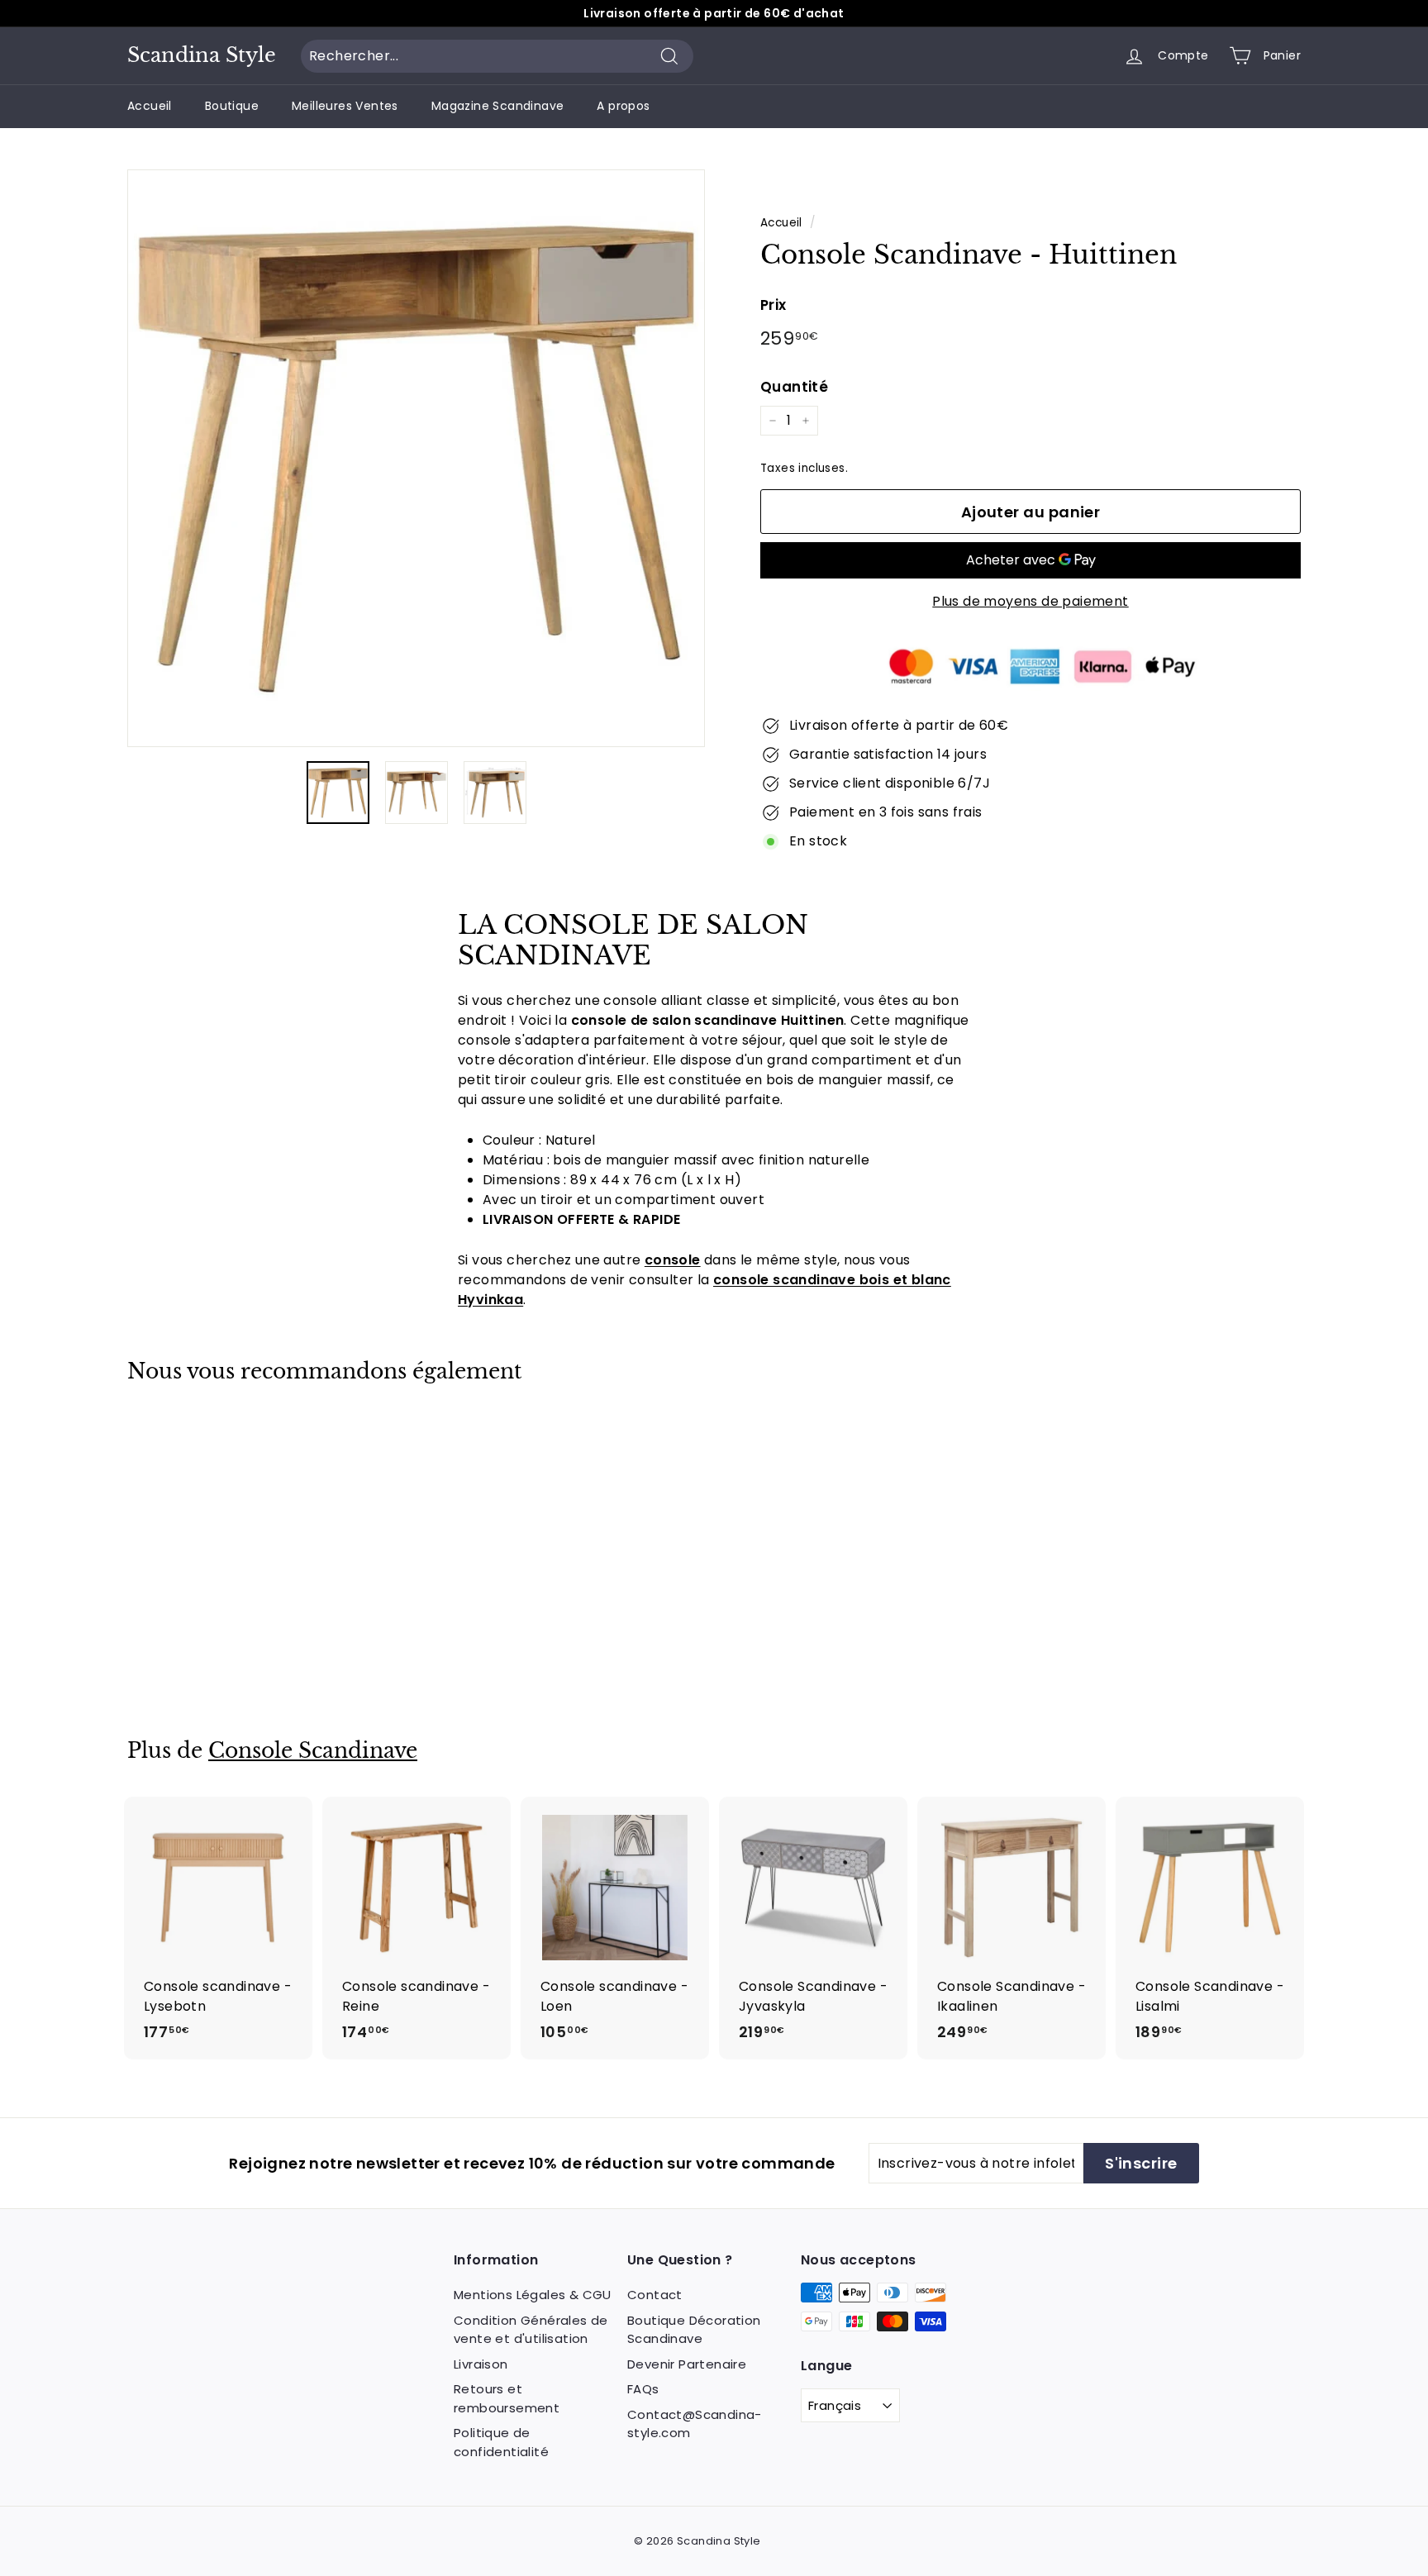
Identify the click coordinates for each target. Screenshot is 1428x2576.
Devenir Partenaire (687, 2364)
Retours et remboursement (507, 2398)
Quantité (794, 387)
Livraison (481, 2364)
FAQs (643, 2389)
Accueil (150, 106)
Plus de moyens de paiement (1030, 601)
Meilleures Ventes (345, 106)
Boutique (232, 106)
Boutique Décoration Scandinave (694, 2330)
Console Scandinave (313, 1751)
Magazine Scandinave (498, 106)
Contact (655, 2295)
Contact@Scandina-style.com (695, 2424)
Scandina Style (202, 55)
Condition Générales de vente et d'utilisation (531, 2330)
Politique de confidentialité (501, 2442)
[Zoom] (416, 458)
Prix (773, 305)
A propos (623, 106)
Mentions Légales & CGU (533, 2295)
